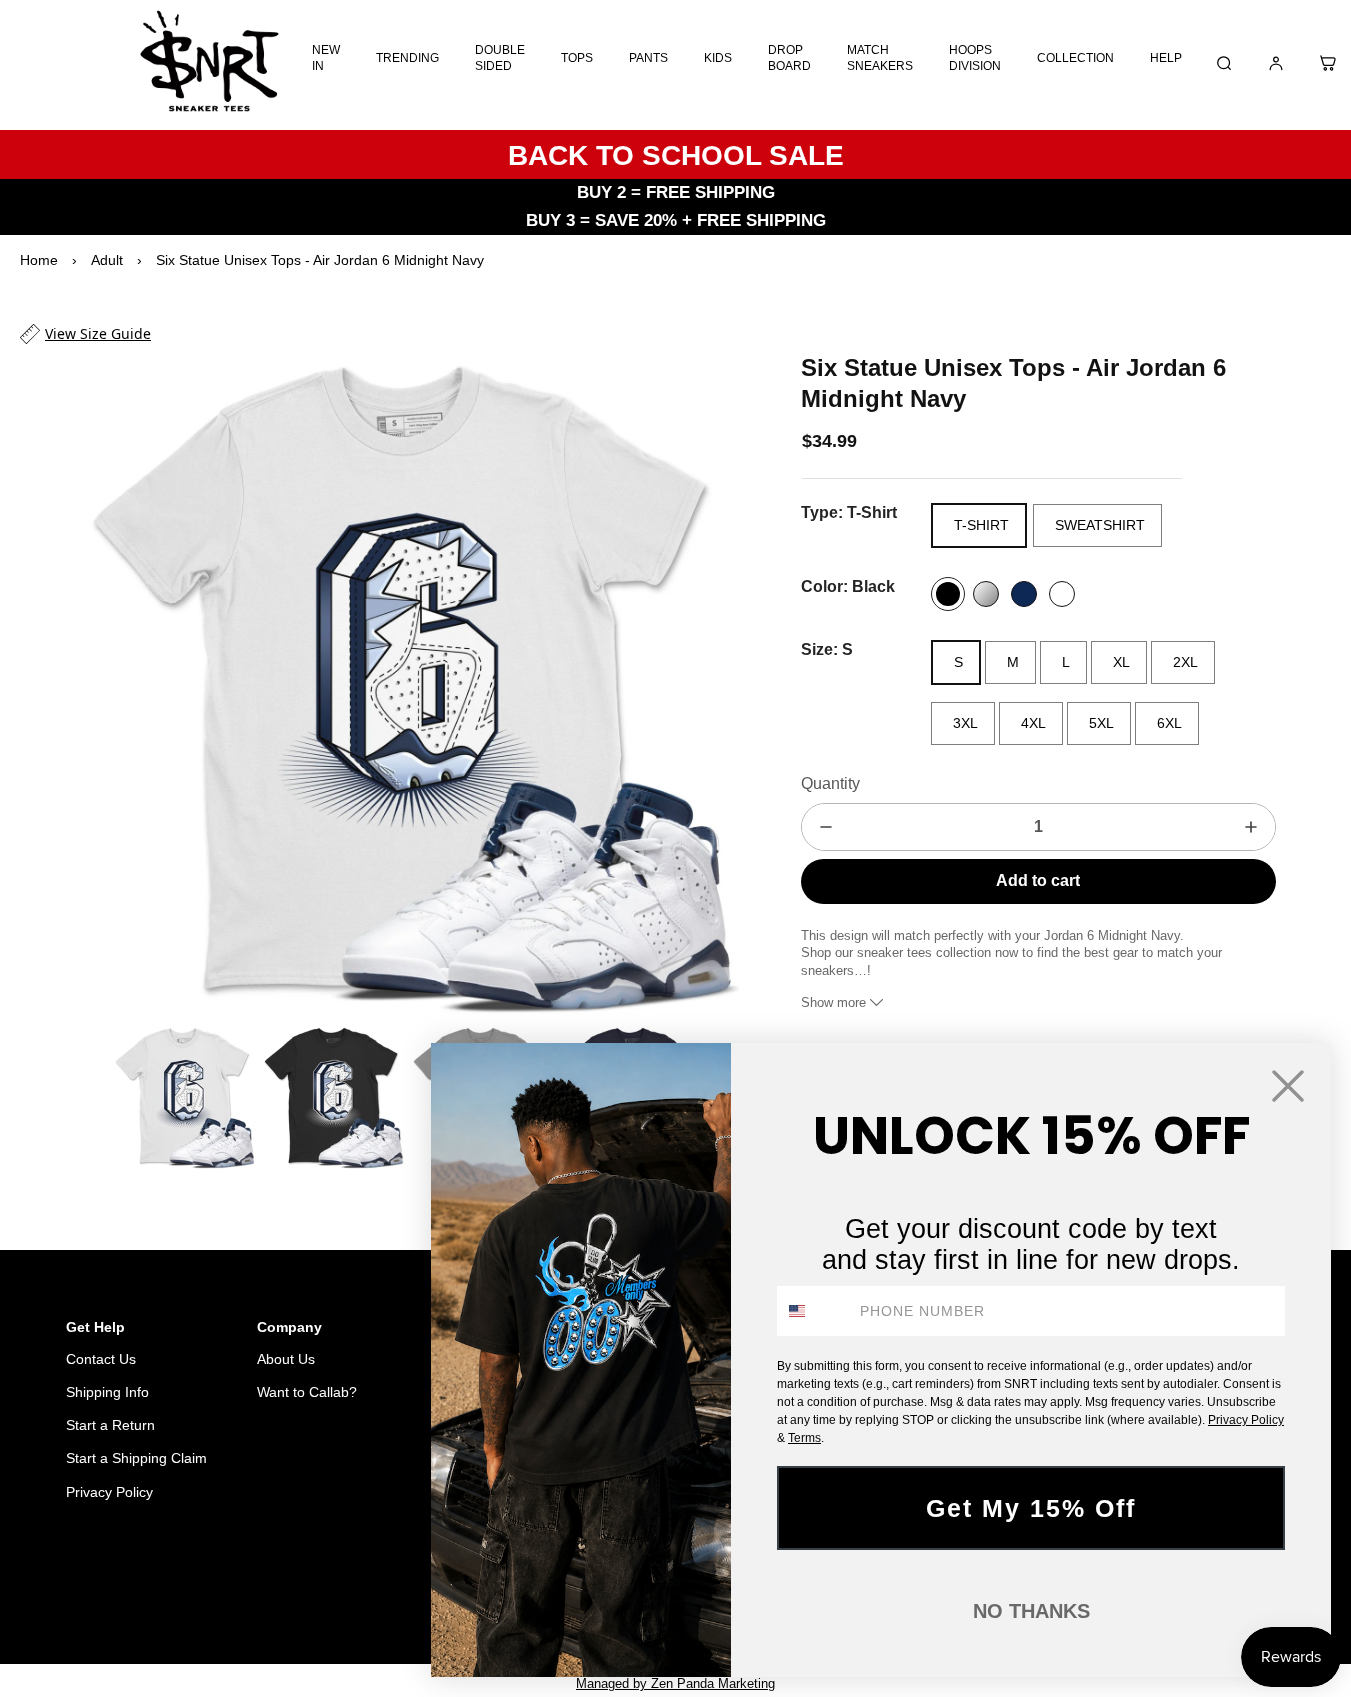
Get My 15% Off (1031, 1508)
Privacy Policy (109, 1492)
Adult (107, 260)
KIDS (718, 58)
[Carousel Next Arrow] (711, 684)
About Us (286, 1359)
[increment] (1251, 827)
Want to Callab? (307, 1392)
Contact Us (101, 1359)
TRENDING (407, 58)
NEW (367, 1594)
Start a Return (110, 1425)
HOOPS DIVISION (975, 58)
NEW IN (326, 58)
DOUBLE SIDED (500, 58)
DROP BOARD (789, 58)
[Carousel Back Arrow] (89, 1097)
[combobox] (814, 1311)
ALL (316, 1594)
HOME (261, 1594)
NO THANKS (1031, 1611)
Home (39, 260)
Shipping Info (107, 1392)
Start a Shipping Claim (136, 1458)
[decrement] (826, 827)
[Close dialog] (1288, 1086)
